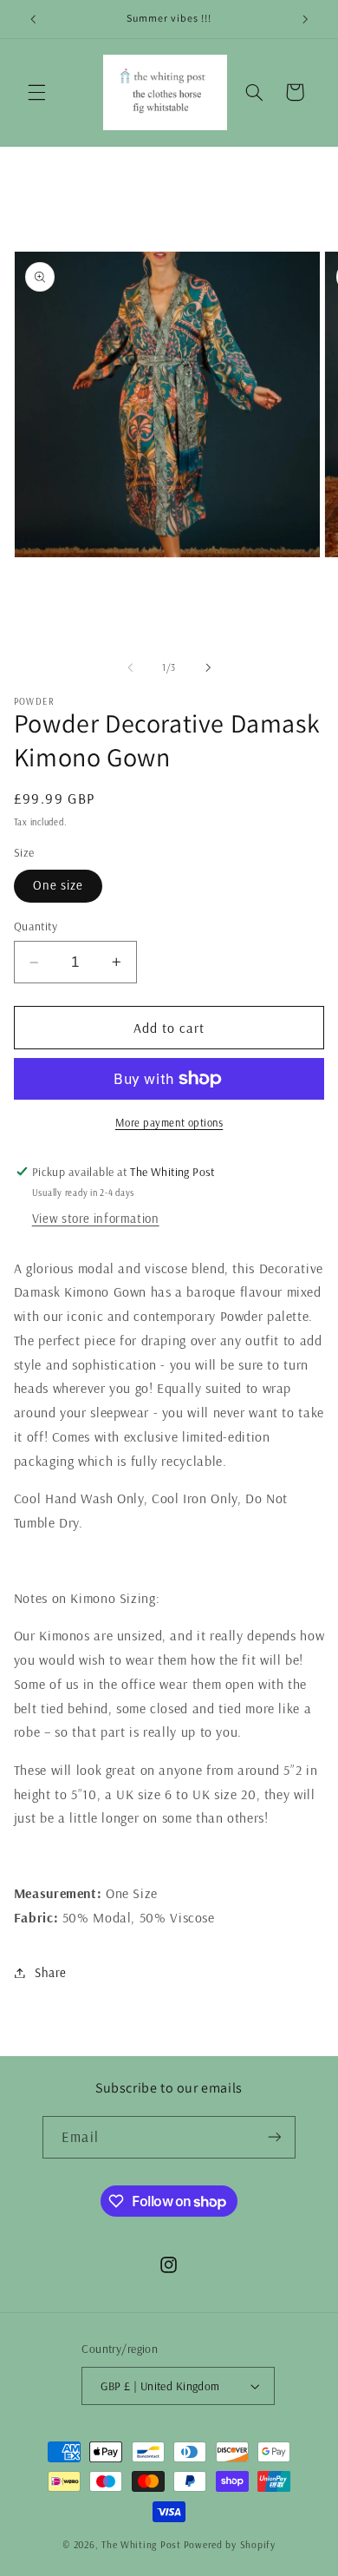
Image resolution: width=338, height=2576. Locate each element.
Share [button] (51, 1972)
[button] (36, 92)
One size (58, 885)
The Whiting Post (141, 2544)
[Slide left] (130, 667)
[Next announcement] (305, 19)
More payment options (169, 1122)
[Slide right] (208, 667)
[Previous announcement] (33, 19)
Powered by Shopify (230, 2544)
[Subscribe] (274, 2137)
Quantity (36, 926)
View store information (96, 1218)
